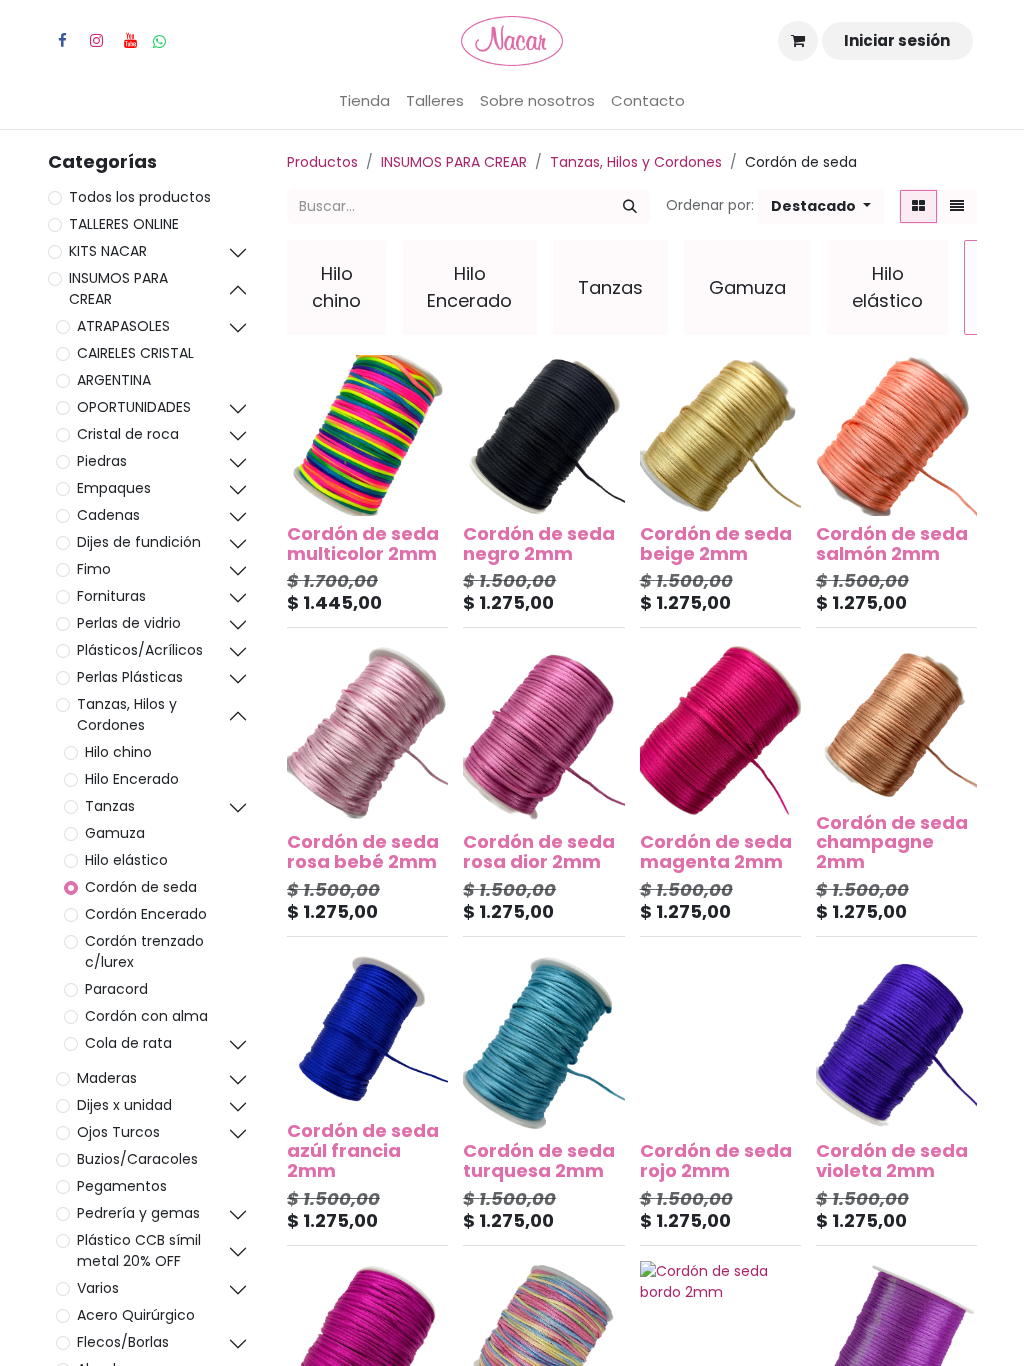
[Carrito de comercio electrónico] (798, 41)
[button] (821, 206)
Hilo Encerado (132, 779)
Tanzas (110, 806)
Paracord (116, 989)
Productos (322, 162)
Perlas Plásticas (130, 677)
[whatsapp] (159, 41)
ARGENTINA (114, 380)
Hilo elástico (126, 860)
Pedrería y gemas (138, 1213)
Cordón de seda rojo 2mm (716, 1160)
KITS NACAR (108, 251)
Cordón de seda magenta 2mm (716, 851)
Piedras (102, 461)
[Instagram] (96, 41)
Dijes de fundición (139, 542)
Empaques (114, 488)
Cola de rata (128, 1043)
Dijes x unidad (124, 1105)
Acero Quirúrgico (136, 1315)
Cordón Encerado (146, 914)
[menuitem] (364, 101)
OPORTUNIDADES (134, 407)
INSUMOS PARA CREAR (118, 288)
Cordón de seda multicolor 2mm (363, 543)
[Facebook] (62, 41)
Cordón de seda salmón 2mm (892, 543)
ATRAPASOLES (123, 326)
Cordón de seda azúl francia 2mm (363, 1150)
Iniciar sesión (897, 40)
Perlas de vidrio (129, 623)
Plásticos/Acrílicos (140, 650)
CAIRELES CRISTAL (135, 353)
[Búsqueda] (630, 206)
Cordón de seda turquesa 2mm (539, 1160)
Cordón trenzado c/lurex (144, 951)
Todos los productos (140, 197)
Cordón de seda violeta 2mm (892, 1160)
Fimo (94, 569)
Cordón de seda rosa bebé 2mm (363, 851)
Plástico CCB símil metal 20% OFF (139, 1250)
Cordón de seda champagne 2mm (892, 842)
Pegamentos (122, 1186)
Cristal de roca (128, 434)
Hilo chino (118, 752)
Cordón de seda (141, 887)
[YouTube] (130, 41)
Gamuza (115, 833)
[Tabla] (918, 206)
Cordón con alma (146, 1016)
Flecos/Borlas (123, 1342)
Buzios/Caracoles (137, 1159)
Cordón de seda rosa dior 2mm (539, 851)
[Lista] (957, 206)
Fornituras (111, 596)
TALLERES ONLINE (124, 224)
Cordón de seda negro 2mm (539, 543)
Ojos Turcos (118, 1132)
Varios (98, 1288)
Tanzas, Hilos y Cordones (127, 714)
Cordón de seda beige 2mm (716, 543)
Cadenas (108, 515)
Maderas (107, 1078)
